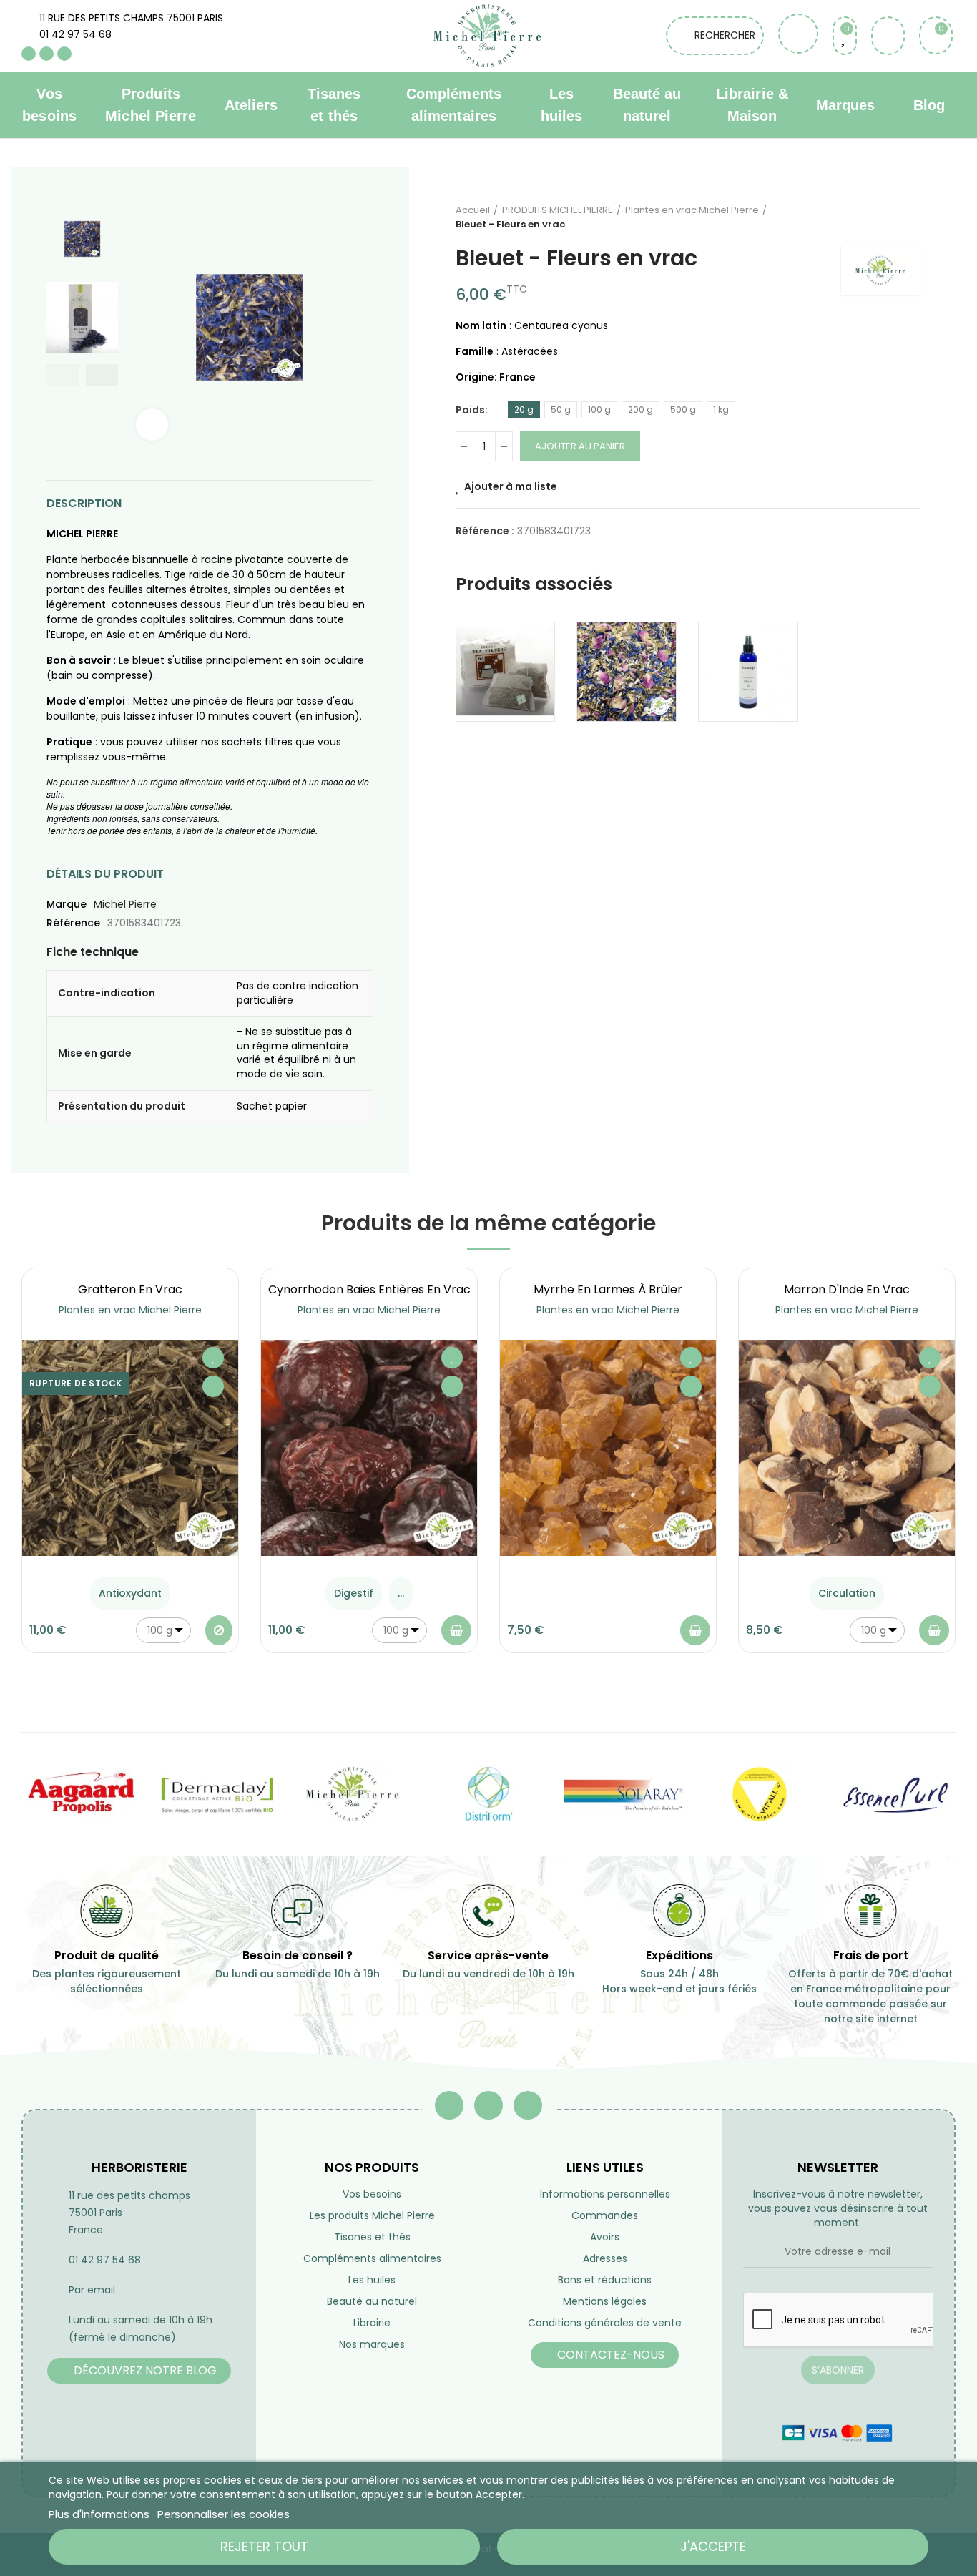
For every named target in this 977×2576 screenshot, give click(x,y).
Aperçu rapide (213, 1386)
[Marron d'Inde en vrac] (847, 1448)
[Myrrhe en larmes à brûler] (608, 1448)
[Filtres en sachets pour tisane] (506, 672)
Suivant (909, 217)
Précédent (873, 217)
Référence (73, 923)
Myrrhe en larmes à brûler (608, 1289)
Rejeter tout (264, 2546)
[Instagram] (64, 54)
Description (84, 503)
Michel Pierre (125, 904)
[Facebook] (29, 54)
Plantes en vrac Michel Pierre (130, 1310)
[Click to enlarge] (152, 425)
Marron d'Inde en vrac (847, 1289)
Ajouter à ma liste (511, 486)
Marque (67, 904)
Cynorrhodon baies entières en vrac (369, 1289)
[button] (63, 375)
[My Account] (888, 36)
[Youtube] (46, 54)
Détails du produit (105, 874)
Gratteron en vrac (130, 1289)
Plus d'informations (99, 2514)
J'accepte (713, 2546)
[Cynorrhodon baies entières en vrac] (369, 1448)
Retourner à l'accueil (891, 217)
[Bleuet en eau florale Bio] (748, 672)
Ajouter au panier (580, 446)
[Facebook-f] (449, 2105)
